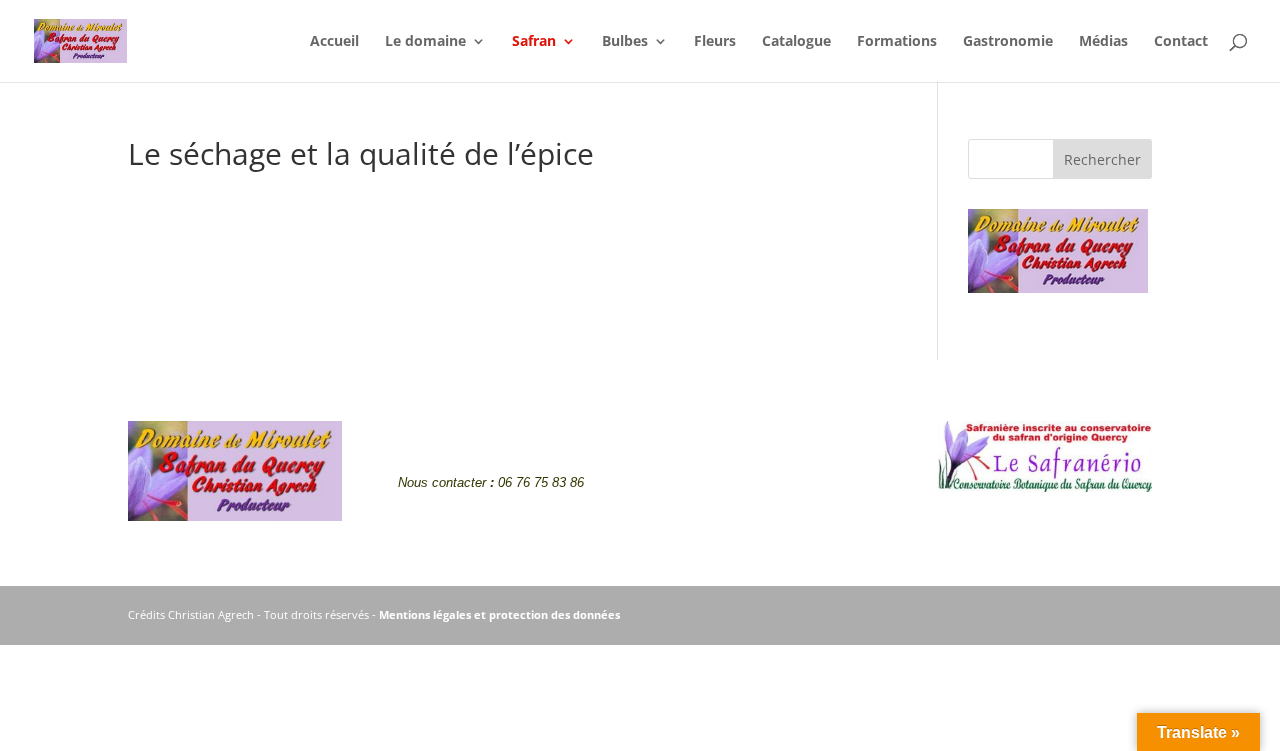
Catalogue (796, 42)
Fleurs (715, 42)
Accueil (334, 42)
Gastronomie (1008, 42)
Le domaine (425, 42)
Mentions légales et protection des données (499, 614)
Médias (1103, 42)
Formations (897, 42)
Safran (534, 42)
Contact (1181, 42)
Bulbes (625, 42)
